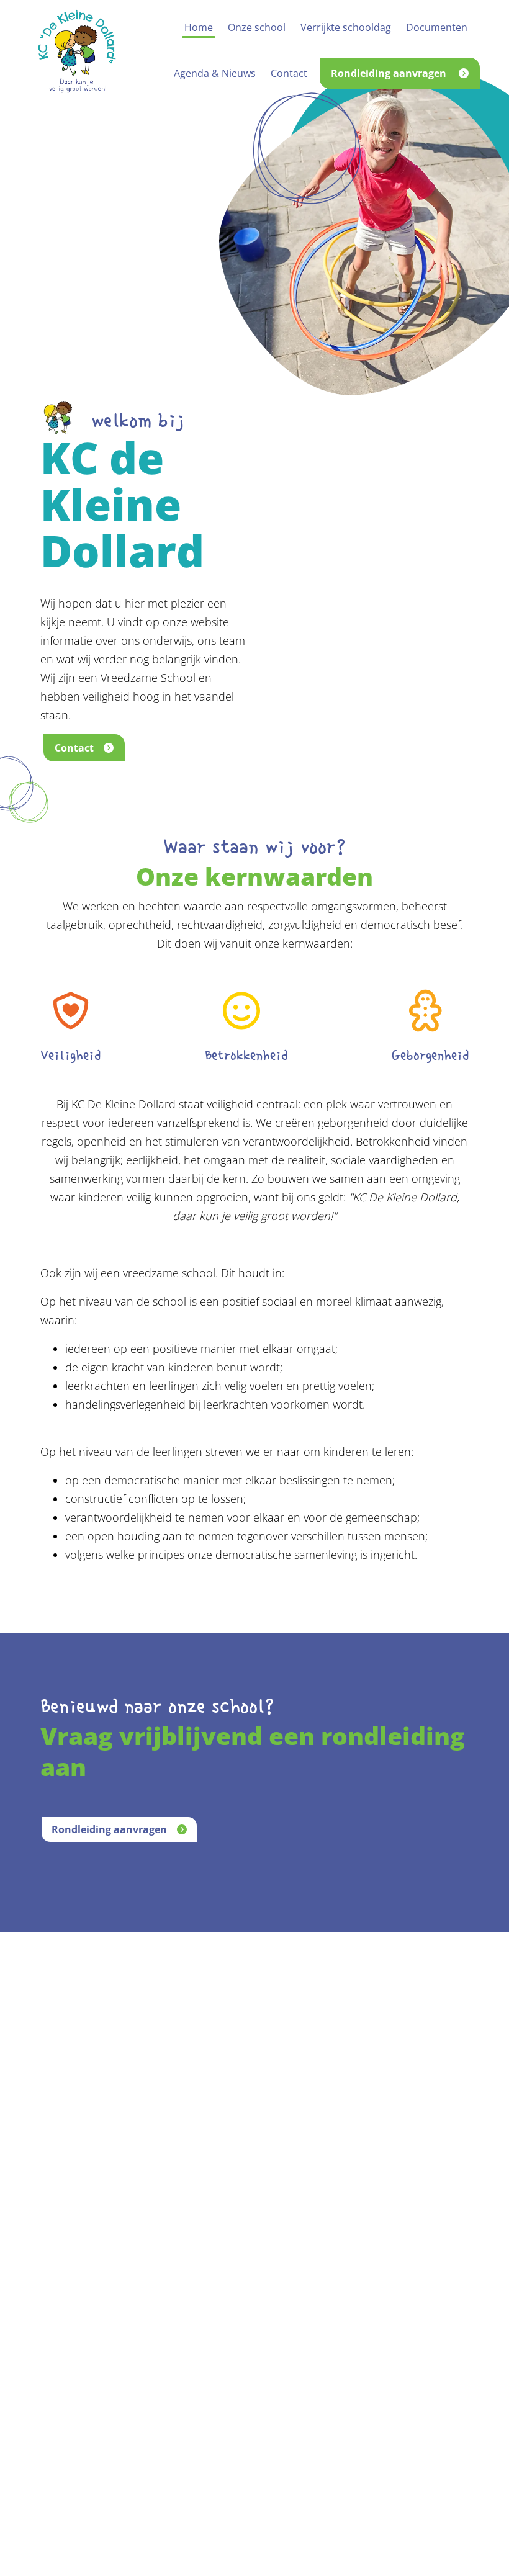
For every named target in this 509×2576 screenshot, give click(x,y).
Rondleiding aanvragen (109, 1829)
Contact (74, 748)
